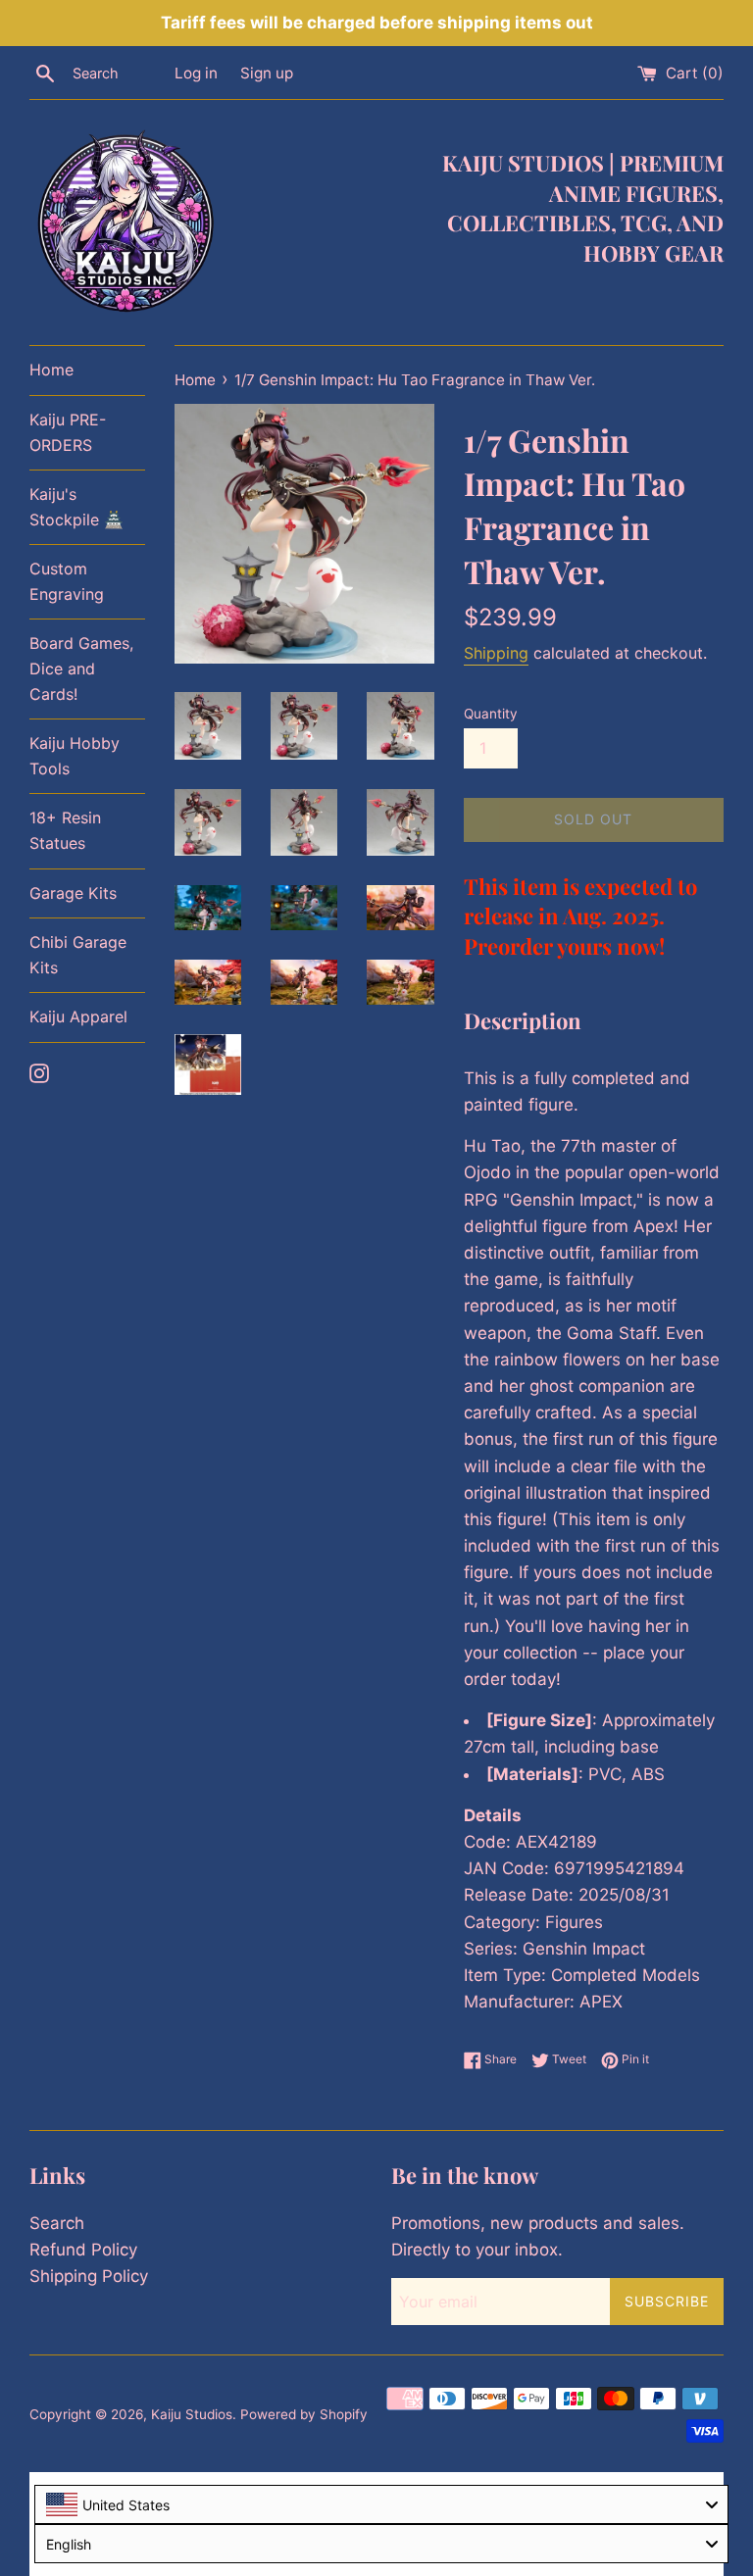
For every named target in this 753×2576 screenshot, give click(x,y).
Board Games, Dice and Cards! (81, 668)
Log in (196, 73)
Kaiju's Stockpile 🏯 (76, 507)
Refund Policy (83, 2250)
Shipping (496, 653)
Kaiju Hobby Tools (75, 756)
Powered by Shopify (304, 2414)
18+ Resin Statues (65, 830)
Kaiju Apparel (78, 1016)
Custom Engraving (67, 581)
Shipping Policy (89, 2276)
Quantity (491, 714)
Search (57, 2223)
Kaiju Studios (192, 2414)
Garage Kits (73, 893)
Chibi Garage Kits (78, 955)
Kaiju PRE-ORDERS (68, 432)
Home (51, 370)
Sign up (267, 73)
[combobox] (381, 2504)
